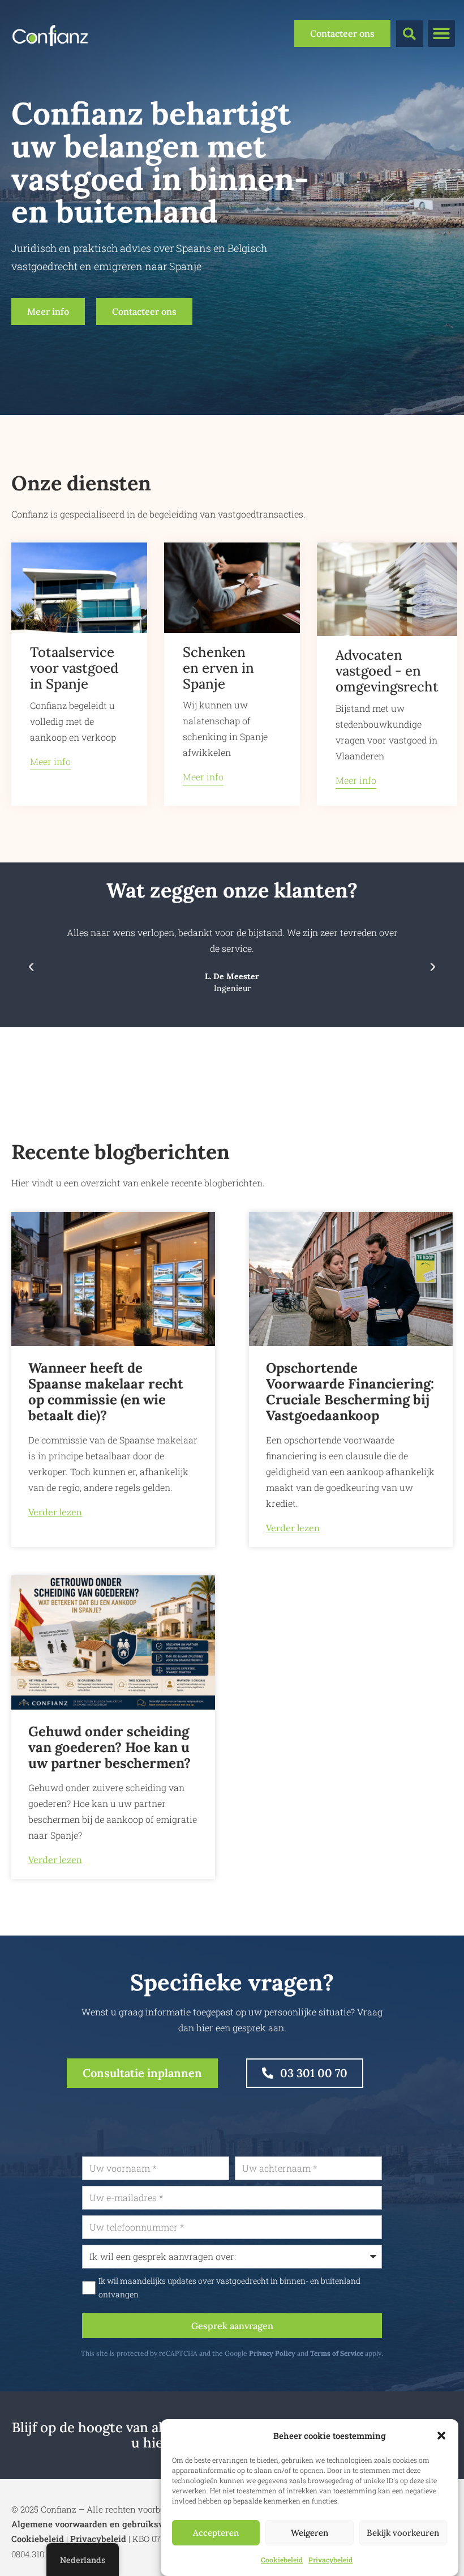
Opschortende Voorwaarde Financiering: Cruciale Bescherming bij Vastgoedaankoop (350, 1392)
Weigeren (310, 2533)
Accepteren (216, 2533)
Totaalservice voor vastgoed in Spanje (74, 668)
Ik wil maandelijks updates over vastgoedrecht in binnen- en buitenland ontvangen (229, 2288)
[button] (441, 2436)
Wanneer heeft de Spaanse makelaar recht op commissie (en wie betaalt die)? (106, 1392)
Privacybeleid (330, 2560)
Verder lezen (55, 1512)
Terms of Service (337, 2353)
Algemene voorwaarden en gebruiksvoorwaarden (111, 2524)
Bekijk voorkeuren (403, 2533)
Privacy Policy (272, 2353)
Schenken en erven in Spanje (218, 668)
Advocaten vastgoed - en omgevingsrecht (387, 671)
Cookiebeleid (282, 2560)
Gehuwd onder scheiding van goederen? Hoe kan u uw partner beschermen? (109, 1747)
